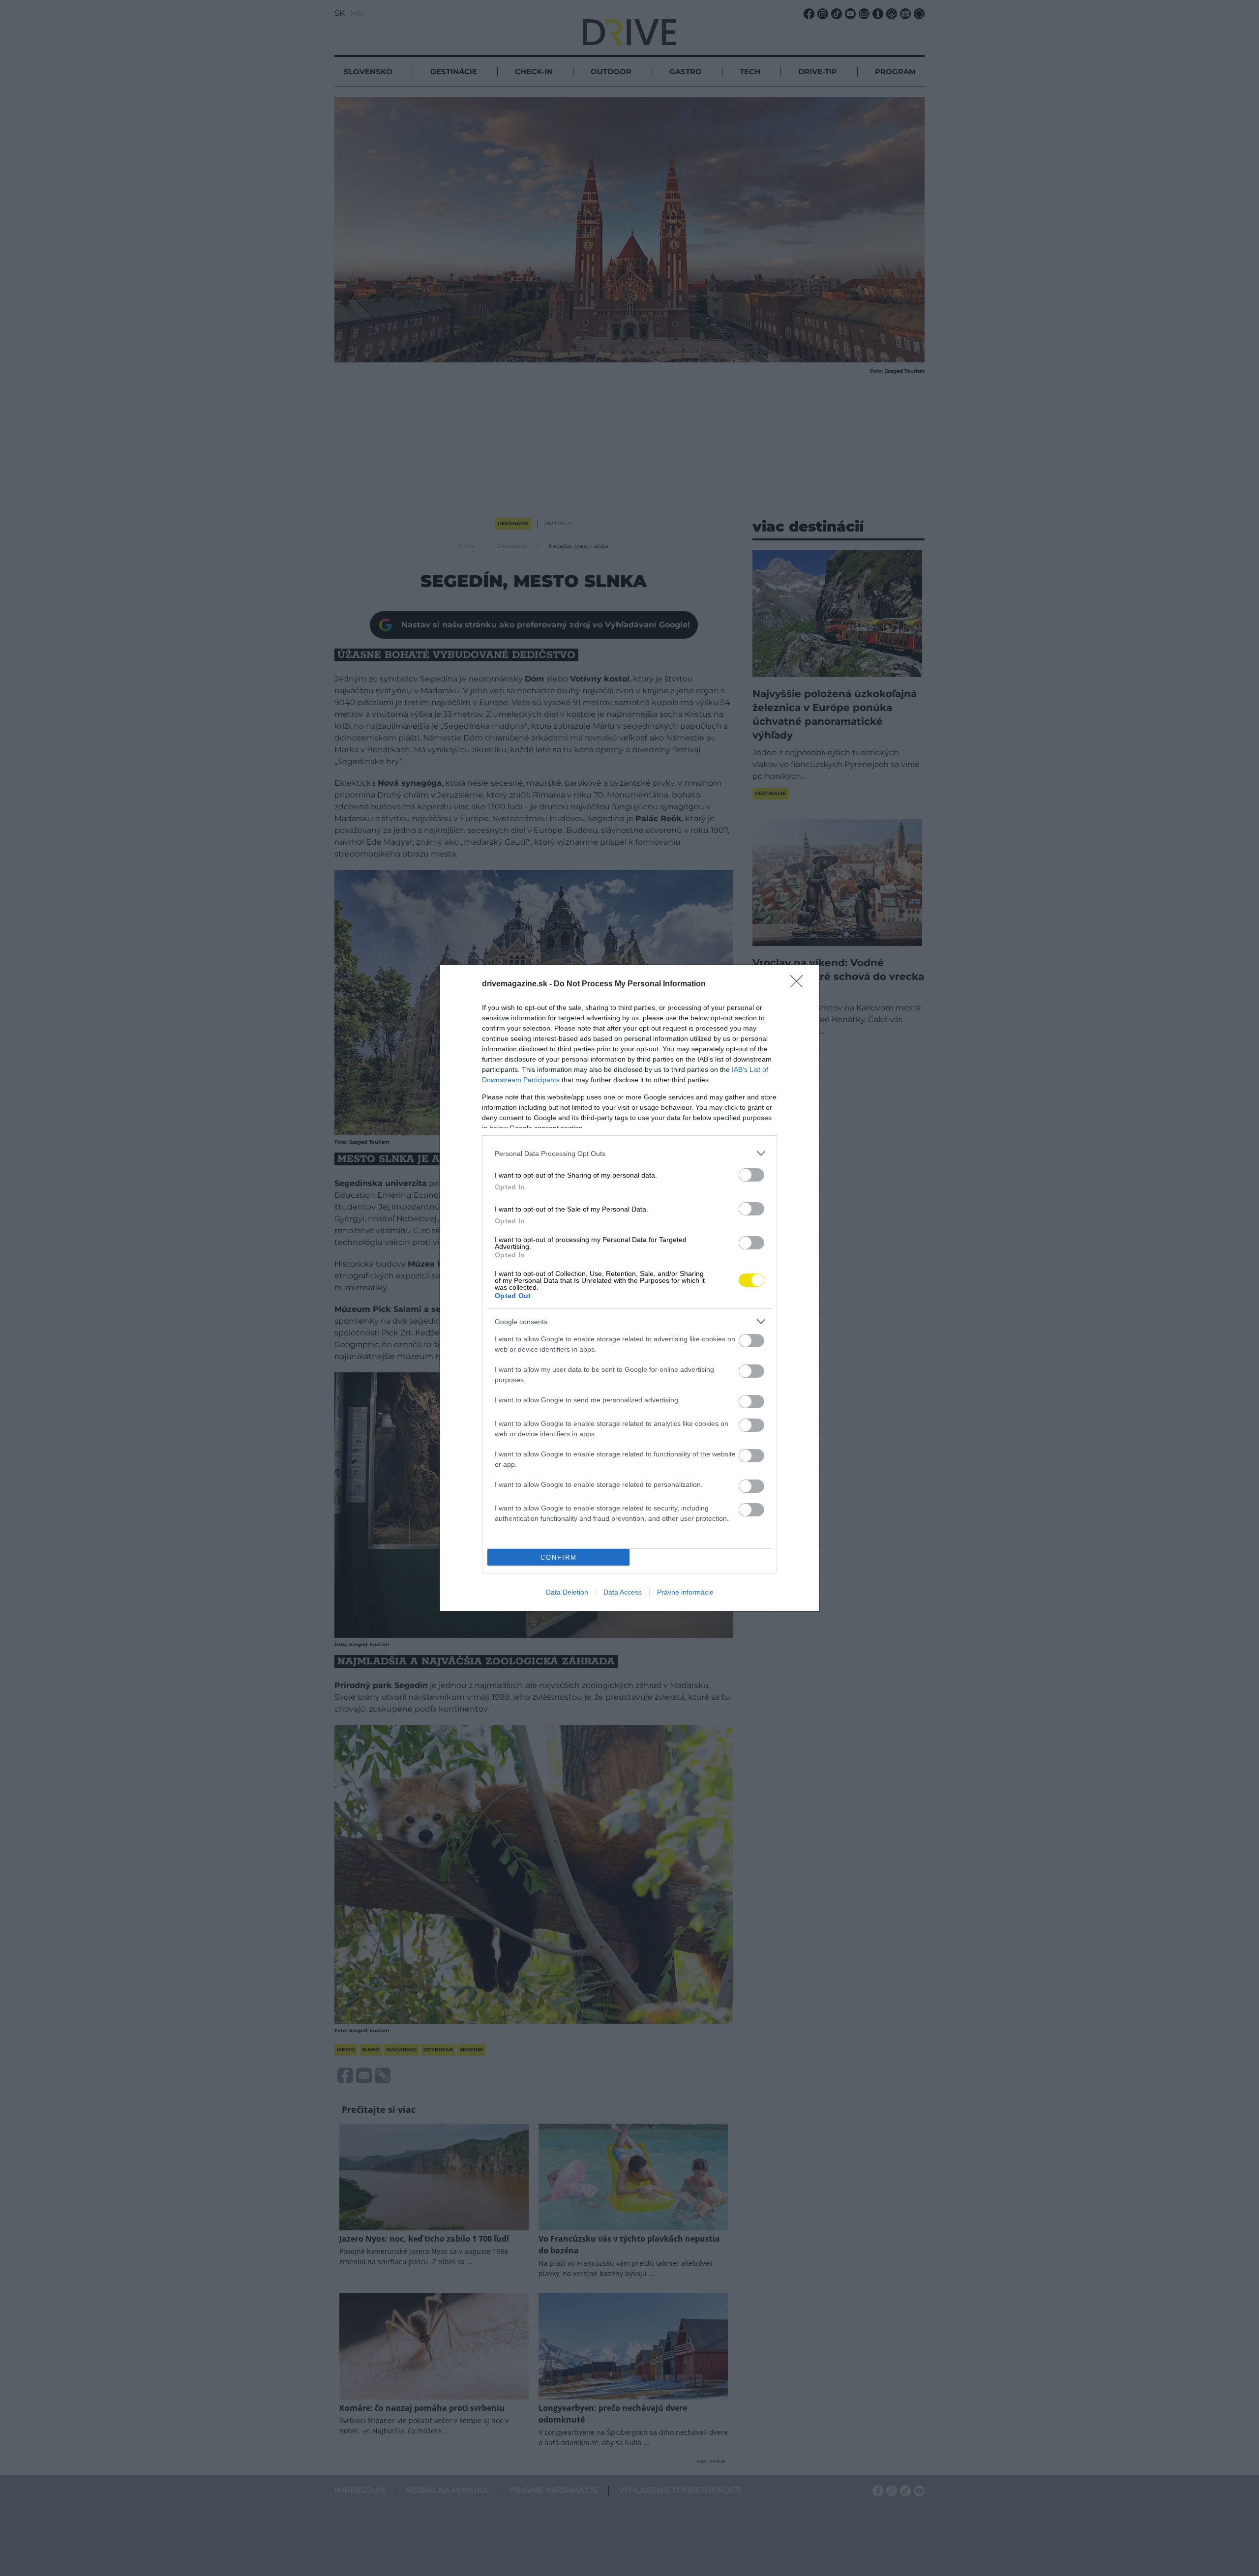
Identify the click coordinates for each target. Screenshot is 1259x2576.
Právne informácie (685, 1592)
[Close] (800, 984)
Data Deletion (567, 1592)
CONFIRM (559, 1557)
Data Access (623, 1592)
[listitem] (629, 1153)
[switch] (751, 1175)
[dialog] (629, 1288)
